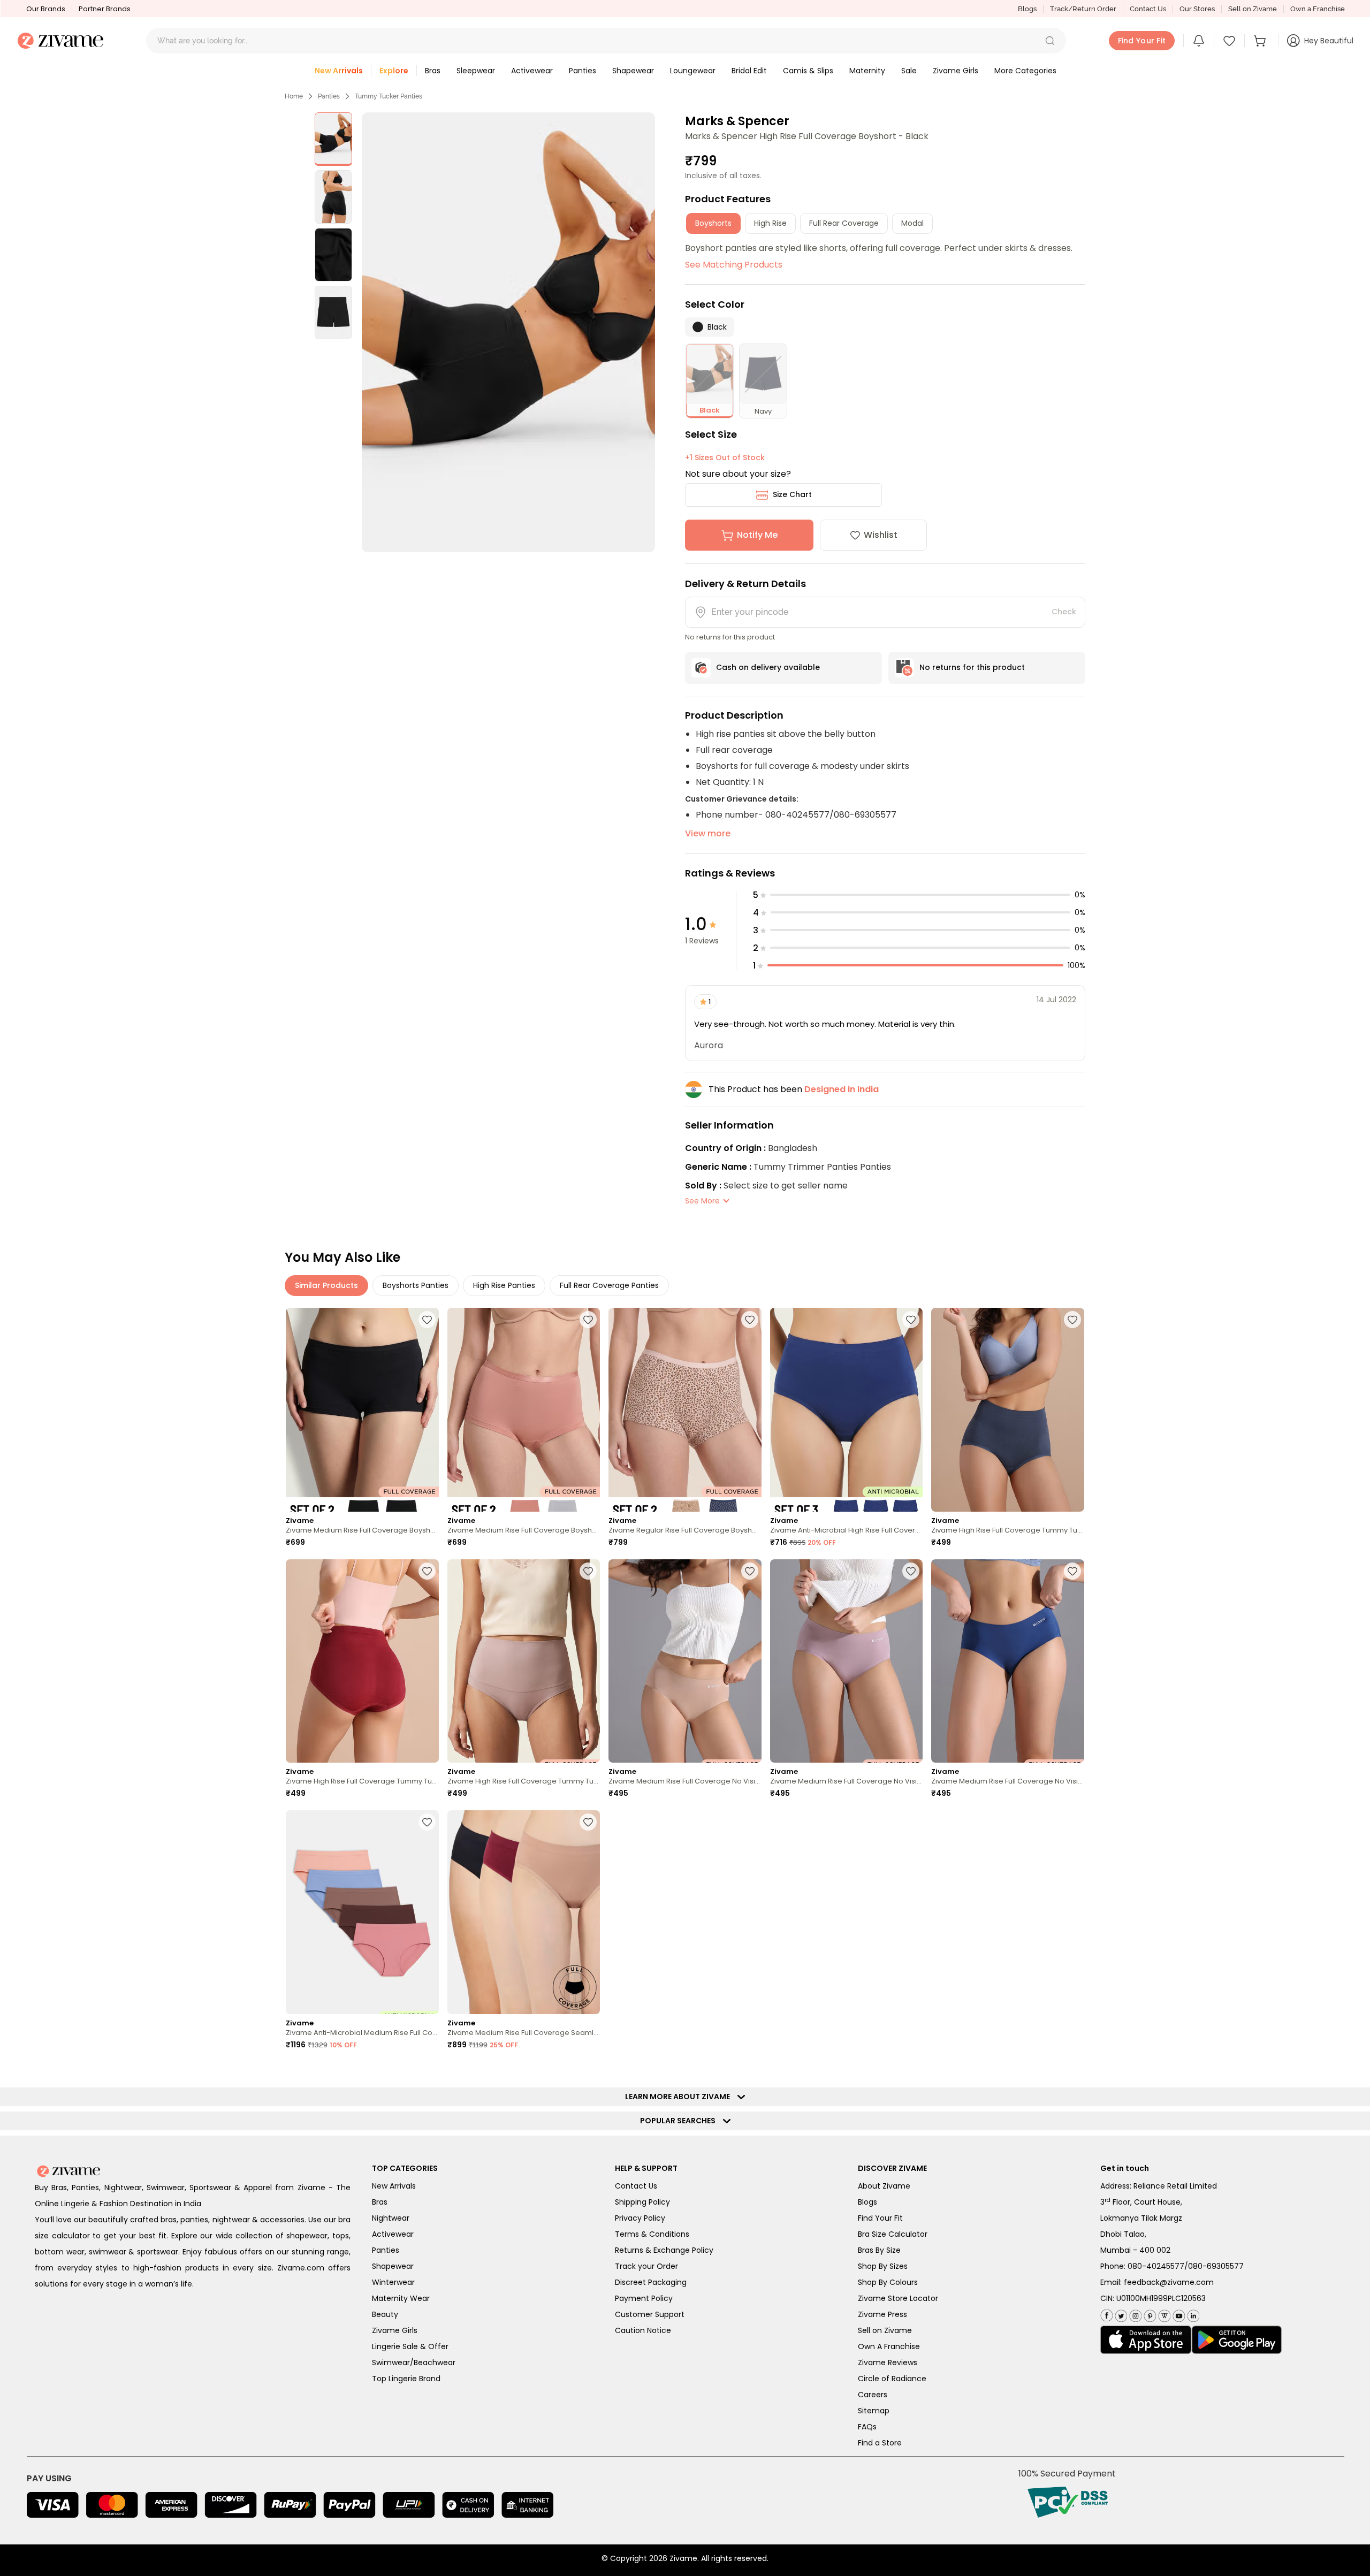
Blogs (1027, 9)
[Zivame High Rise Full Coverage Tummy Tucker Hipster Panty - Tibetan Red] (362, 1661)
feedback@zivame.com (1169, 2282)
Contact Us (1148, 9)
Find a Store (880, 2443)
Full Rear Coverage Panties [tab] (609, 1285)
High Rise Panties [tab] (504, 1285)
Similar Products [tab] (326, 1285)
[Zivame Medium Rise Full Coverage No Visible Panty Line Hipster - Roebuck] (685, 1661)
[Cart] (1261, 41)
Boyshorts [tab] (713, 223)
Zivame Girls (395, 2330)
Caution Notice (643, 2330)
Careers (873, 2395)
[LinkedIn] (1192, 2314)
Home (294, 96)
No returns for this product (972, 667)
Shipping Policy (642, 2202)
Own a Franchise (1318, 9)
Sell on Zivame (1253, 9)
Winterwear (393, 2282)
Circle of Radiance (892, 2379)
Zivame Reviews (888, 2362)
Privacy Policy (640, 2218)
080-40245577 (1156, 2266)
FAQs (867, 2427)
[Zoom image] (508, 332)
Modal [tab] (912, 223)
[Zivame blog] (1163, 2314)
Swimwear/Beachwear (414, 2362)
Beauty (385, 2314)
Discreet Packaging (651, 2282)
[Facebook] (1106, 2314)
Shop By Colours (888, 2282)
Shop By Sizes (883, 2266)
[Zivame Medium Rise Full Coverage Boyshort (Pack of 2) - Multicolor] (524, 1410)
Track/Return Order (1083, 9)
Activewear (393, 2234)
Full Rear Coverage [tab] (844, 223)
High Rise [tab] (770, 223)
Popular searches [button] (680, 2121)
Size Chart (792, 494)
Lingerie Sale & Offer (410, 2346)
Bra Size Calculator (893, 2234)
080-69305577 (1216, 2266)
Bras (380, 2202)
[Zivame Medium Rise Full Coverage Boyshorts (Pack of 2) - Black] (362, 1410)
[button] (1050, 41)
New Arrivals (394, 2186)
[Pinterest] (1149, 2314)
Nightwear (391, 2218)
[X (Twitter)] (1120, 2314)
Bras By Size (879, 2250)
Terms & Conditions (652, 2234)
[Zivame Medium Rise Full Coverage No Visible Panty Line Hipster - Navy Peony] (1008, 1661)
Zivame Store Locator (898, 2298)
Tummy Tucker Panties (389, 96)
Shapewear (393, 2266)
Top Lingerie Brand (406, 2379)
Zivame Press (882, 2314)
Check (1064, 612)
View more (708, 833)
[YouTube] (1178, 2314)
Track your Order (646, 2266)
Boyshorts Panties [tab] (416, 1285)
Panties (329, 96)
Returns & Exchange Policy (664, 2250)
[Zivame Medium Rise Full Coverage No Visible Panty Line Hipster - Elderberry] (847, 1661)
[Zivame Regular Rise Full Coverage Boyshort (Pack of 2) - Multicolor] (685, 1410)
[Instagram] (1134, 2314)
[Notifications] (1199, 41)
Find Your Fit (880, 2218)
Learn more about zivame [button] (680, 2097)
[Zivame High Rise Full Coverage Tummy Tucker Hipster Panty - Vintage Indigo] (1008, 1410)
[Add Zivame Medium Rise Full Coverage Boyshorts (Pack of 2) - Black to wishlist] (427, 1320)
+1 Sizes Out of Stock (725, 458)
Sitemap (874, 2411)
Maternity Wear (401, 2298)
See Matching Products (734, 265)
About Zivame (884, 2186)
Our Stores (1197, 9)
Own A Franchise (889, 2346)
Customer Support (650, 2314)
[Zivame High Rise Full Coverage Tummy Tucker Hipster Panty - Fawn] (524, 1661)
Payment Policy (644, 2298)
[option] (333, 139)
